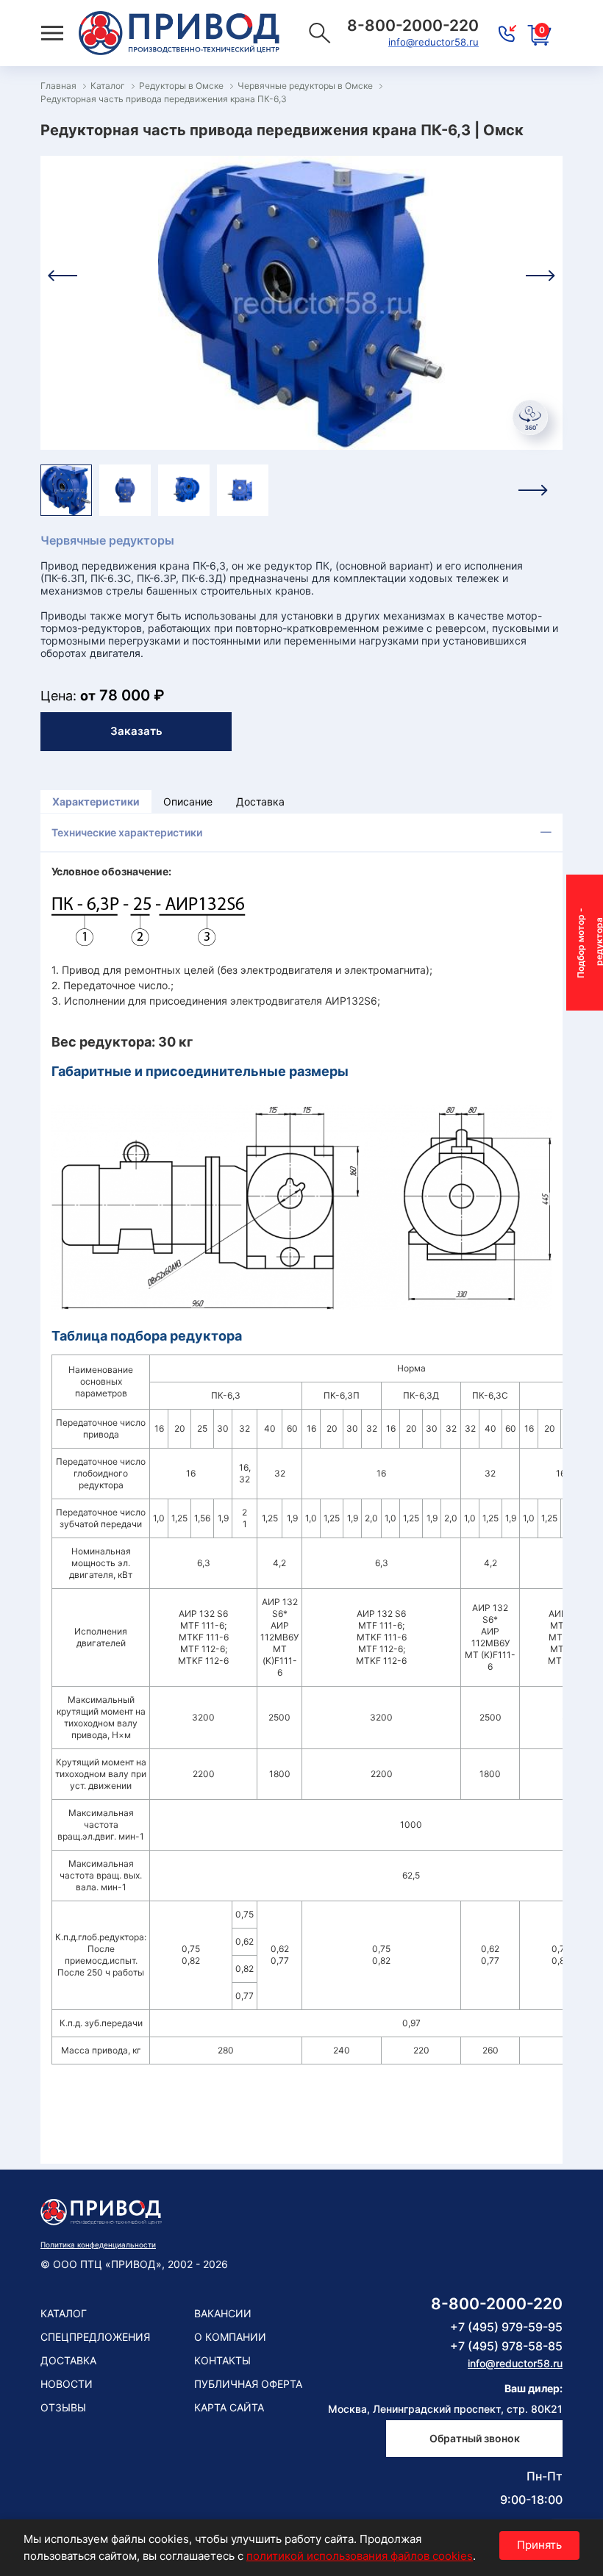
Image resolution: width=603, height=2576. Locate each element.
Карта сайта (229, 2407)
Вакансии (223, 2313)
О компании (230, 2337)
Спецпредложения (95, 2337)
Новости (67, 2384)
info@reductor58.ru (433, 42)
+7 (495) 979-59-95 (506, 2327)
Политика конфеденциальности (98, 2245)
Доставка (260, 801)
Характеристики (96, 801)
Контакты (222, 2360)
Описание (188, 801)
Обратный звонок (475, 2438)
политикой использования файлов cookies (360, 2556)
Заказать (136, 731)
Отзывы (63, 2407)
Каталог (64, 2313)
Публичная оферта (248, 2384)
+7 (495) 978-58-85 (506, 2346)
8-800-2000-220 (497, 2304)
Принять (539, 2545)
